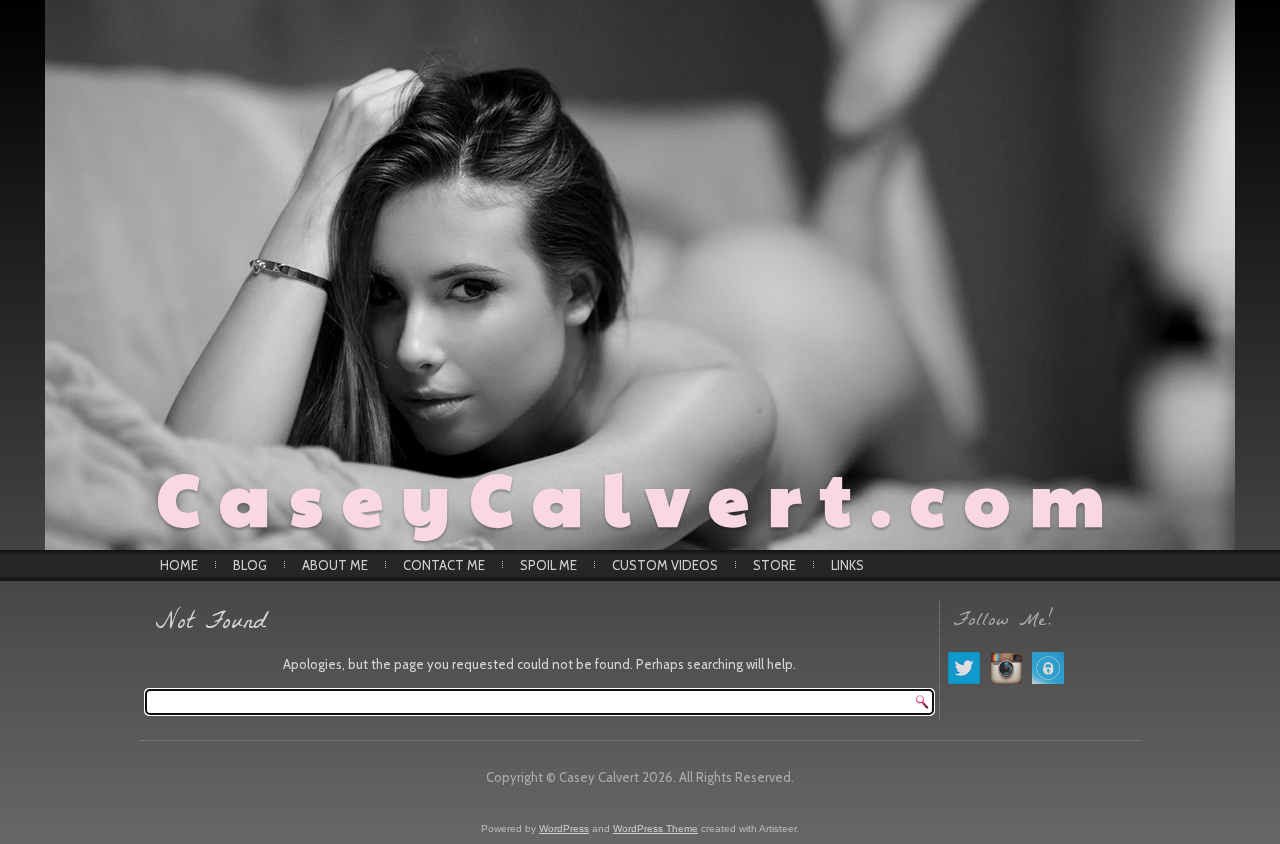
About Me (335, 565)
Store (774, 565)
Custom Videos (665, 565)
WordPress (564, 828)
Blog (250, 565)
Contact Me (444, 565)
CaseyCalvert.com (640, 496)
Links (847, 565)
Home (179, 565)
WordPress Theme (655, 828)
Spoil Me (548, 565)
